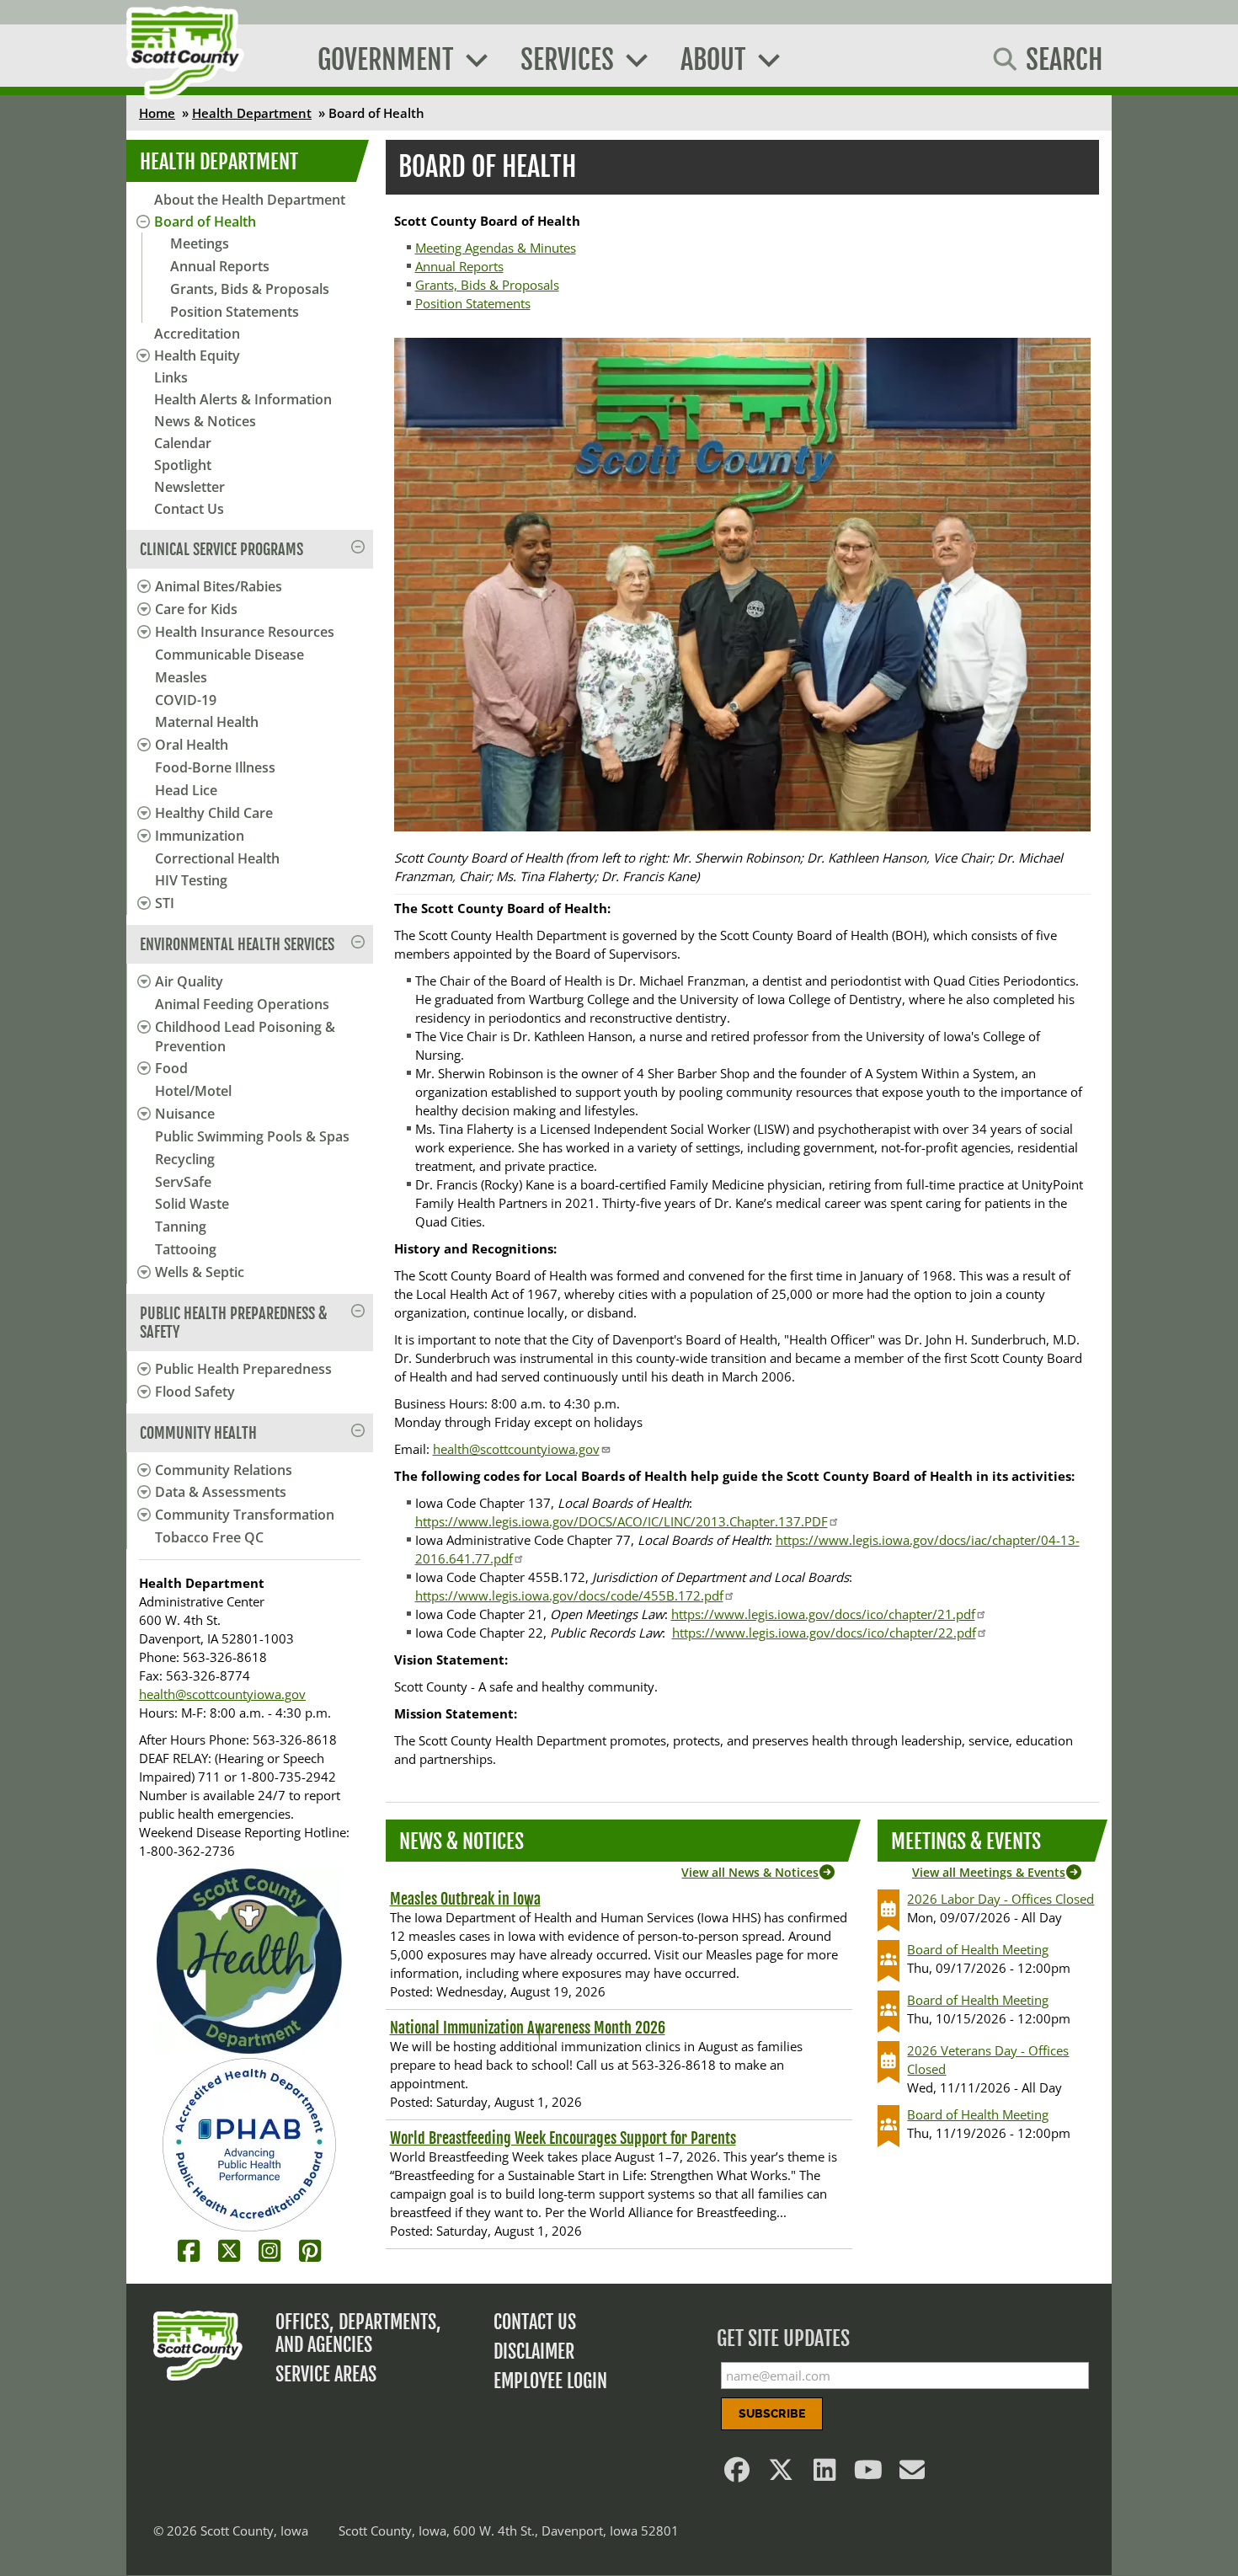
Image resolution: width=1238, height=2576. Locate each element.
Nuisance (185, 1114)
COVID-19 (186, 700)
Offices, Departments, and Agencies (358, 2333)
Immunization (200, 836)
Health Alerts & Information (243, 399)
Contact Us (189, 509)
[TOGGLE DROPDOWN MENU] (141, 586)
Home (157, 113)
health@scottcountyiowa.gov (222, 1694)
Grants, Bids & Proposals (250, 289)
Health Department (252, 113)
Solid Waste (192, 1204)
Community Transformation (245, 1515)
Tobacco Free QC (209, 1537)
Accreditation (197, 334)
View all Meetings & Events (989, 1872)
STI (165, 903)
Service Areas (326, 2374)
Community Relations (224, 1470)
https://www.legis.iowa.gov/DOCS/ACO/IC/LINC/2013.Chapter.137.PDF (622, 1521)
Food (171, 1068)
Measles (181, 677)
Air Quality (189, 981)
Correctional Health (217, 858)
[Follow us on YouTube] (869, 2474)
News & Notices (205, 421)
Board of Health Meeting (978, 1949)
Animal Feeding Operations (242, 1004)
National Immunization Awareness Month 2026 (528, 2028)
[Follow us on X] (782, 2474)
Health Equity (197, 355)
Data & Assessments (221, 1492)
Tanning (181, 1227)
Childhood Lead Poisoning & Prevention (245, 1037)
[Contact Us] (913, 2474)
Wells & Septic (200, 1272)
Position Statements (235, 312)
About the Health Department (250, 200)
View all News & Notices (750, 1872)
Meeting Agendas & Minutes (496, 248)
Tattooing (186, 1249)
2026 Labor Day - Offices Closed (1001, 1899)
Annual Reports (220, 266)
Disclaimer (534, 2352)
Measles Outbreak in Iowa (465, 1899)
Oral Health (192, 745)
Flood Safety (195, 1392)
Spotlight (183, 465)
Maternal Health (207, 722)
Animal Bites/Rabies (219, 586)
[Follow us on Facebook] (738, 2474)
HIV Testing (191, 880)
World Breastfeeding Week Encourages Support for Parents (563, 2138)
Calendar (183, 443)
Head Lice (186, 790)
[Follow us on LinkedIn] (825, 2474)
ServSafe (183, 1182)
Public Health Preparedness (243, 1369)
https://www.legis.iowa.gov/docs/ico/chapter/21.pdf (823, 1614)
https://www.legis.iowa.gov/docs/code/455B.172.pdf (569, 1595)
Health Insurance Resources (245, 632)
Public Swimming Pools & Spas (252, 1136)
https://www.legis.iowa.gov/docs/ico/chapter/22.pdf (824, 1633)
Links (171, 377)
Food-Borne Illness (215, 767)
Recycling (185, 1159)
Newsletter (189, 487)
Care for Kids (196, 609)
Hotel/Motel (193, 1091)
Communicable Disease (229, 655)
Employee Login (550, 2381)
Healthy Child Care (214, 813)
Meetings (200, 243)
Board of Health (205, 222)
